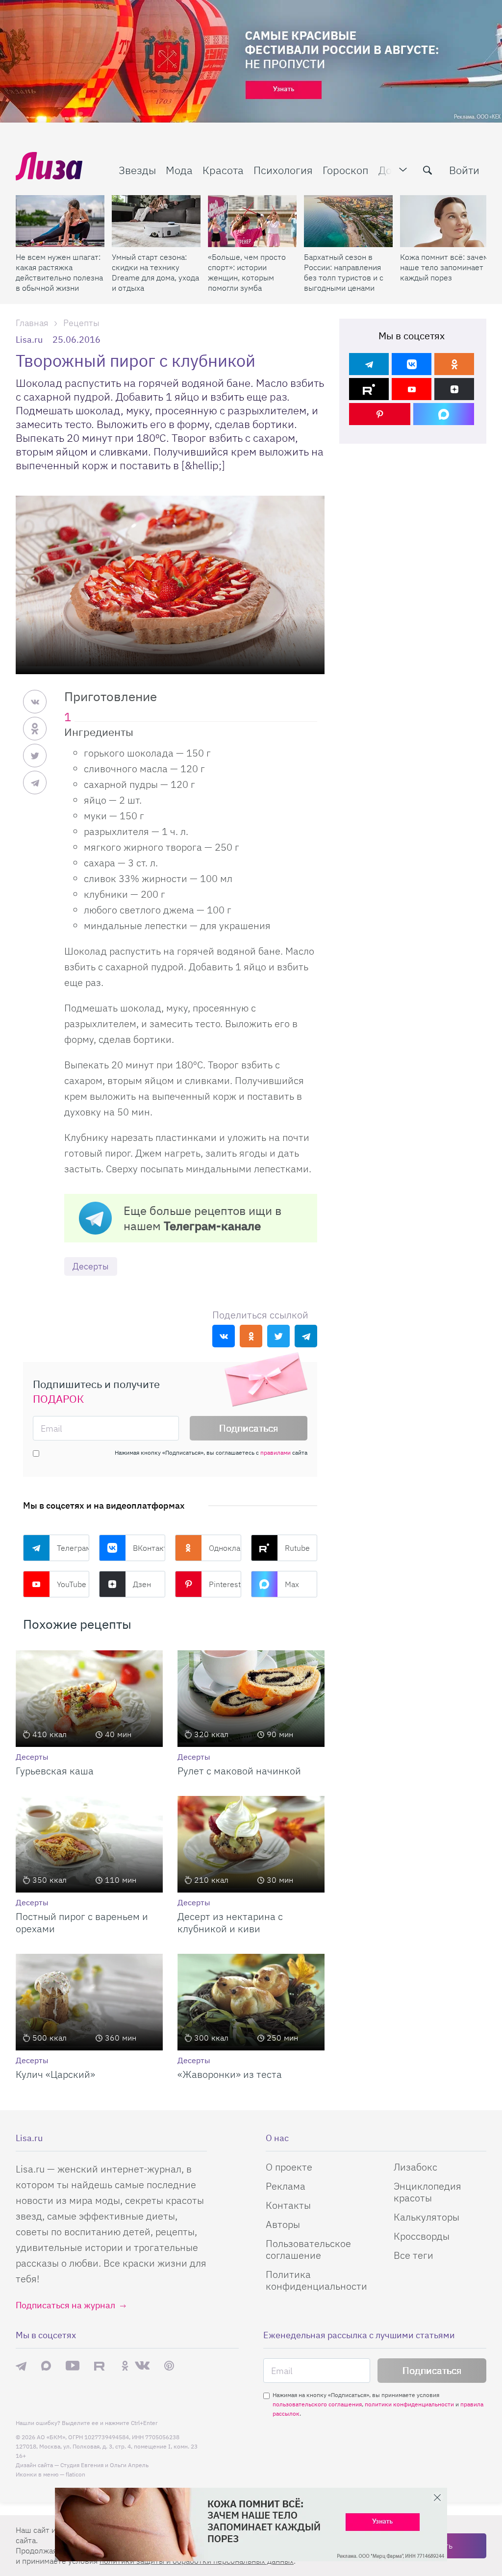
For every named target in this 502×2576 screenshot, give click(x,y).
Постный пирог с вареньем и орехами (82, 1922)
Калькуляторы (427, 2217)
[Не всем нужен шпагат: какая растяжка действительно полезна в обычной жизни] (60, 221)
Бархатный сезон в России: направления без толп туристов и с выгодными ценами (344, 272)
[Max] (444, 414)
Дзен (142, 1584)
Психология (283, 170)
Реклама (286, 2186)
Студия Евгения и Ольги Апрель (104, 2465)
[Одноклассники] (454, 364)
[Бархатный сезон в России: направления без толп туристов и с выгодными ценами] (348, 221)
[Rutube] (369, 389)
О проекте (289, 2167)
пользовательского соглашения (317, 2404)
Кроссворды (422, 2236)
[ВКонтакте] (412, 364)
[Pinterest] (380, 414)
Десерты (91, 1266)
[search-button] (427, 170)
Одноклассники (225, 1548)
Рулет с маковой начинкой (239, 1771)
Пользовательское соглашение (308, 2249)
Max (292, 1584)
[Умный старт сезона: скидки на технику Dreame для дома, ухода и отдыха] (156, 221)
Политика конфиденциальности (316, 2280)
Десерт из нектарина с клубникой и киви (230, 1922)
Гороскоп (346, 170)
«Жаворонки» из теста (230, 2074)
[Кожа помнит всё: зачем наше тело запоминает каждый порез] (444, 221)
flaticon (75, 2474)
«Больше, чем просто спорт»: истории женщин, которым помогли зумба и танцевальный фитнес (247, 273)
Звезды (137, 170)
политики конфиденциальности (409, 2404)
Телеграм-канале (212, 1226)
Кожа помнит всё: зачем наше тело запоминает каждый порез (444, 267)
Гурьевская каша (55, 1771)
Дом (389, 170)
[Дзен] (454, 389)
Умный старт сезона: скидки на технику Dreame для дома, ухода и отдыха (155, 272)
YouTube (72, 1584)
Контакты (288, 2205)
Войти (464, 170)
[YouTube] (412, 389)
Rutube (297, 1548)
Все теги (414, 2255)
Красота (223, 170)
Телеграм (73, 1548)
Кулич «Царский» (55, 2074)
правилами (276, 1452)
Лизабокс (415, 2167)
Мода (179, 170)
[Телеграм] (369, 364)
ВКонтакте (149, 1548)
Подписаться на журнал (65, 2305)
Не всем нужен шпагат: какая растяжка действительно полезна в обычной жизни (59, 272)
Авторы (283, 2224)
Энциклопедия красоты (427, 2192)
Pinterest (225, 1584)
